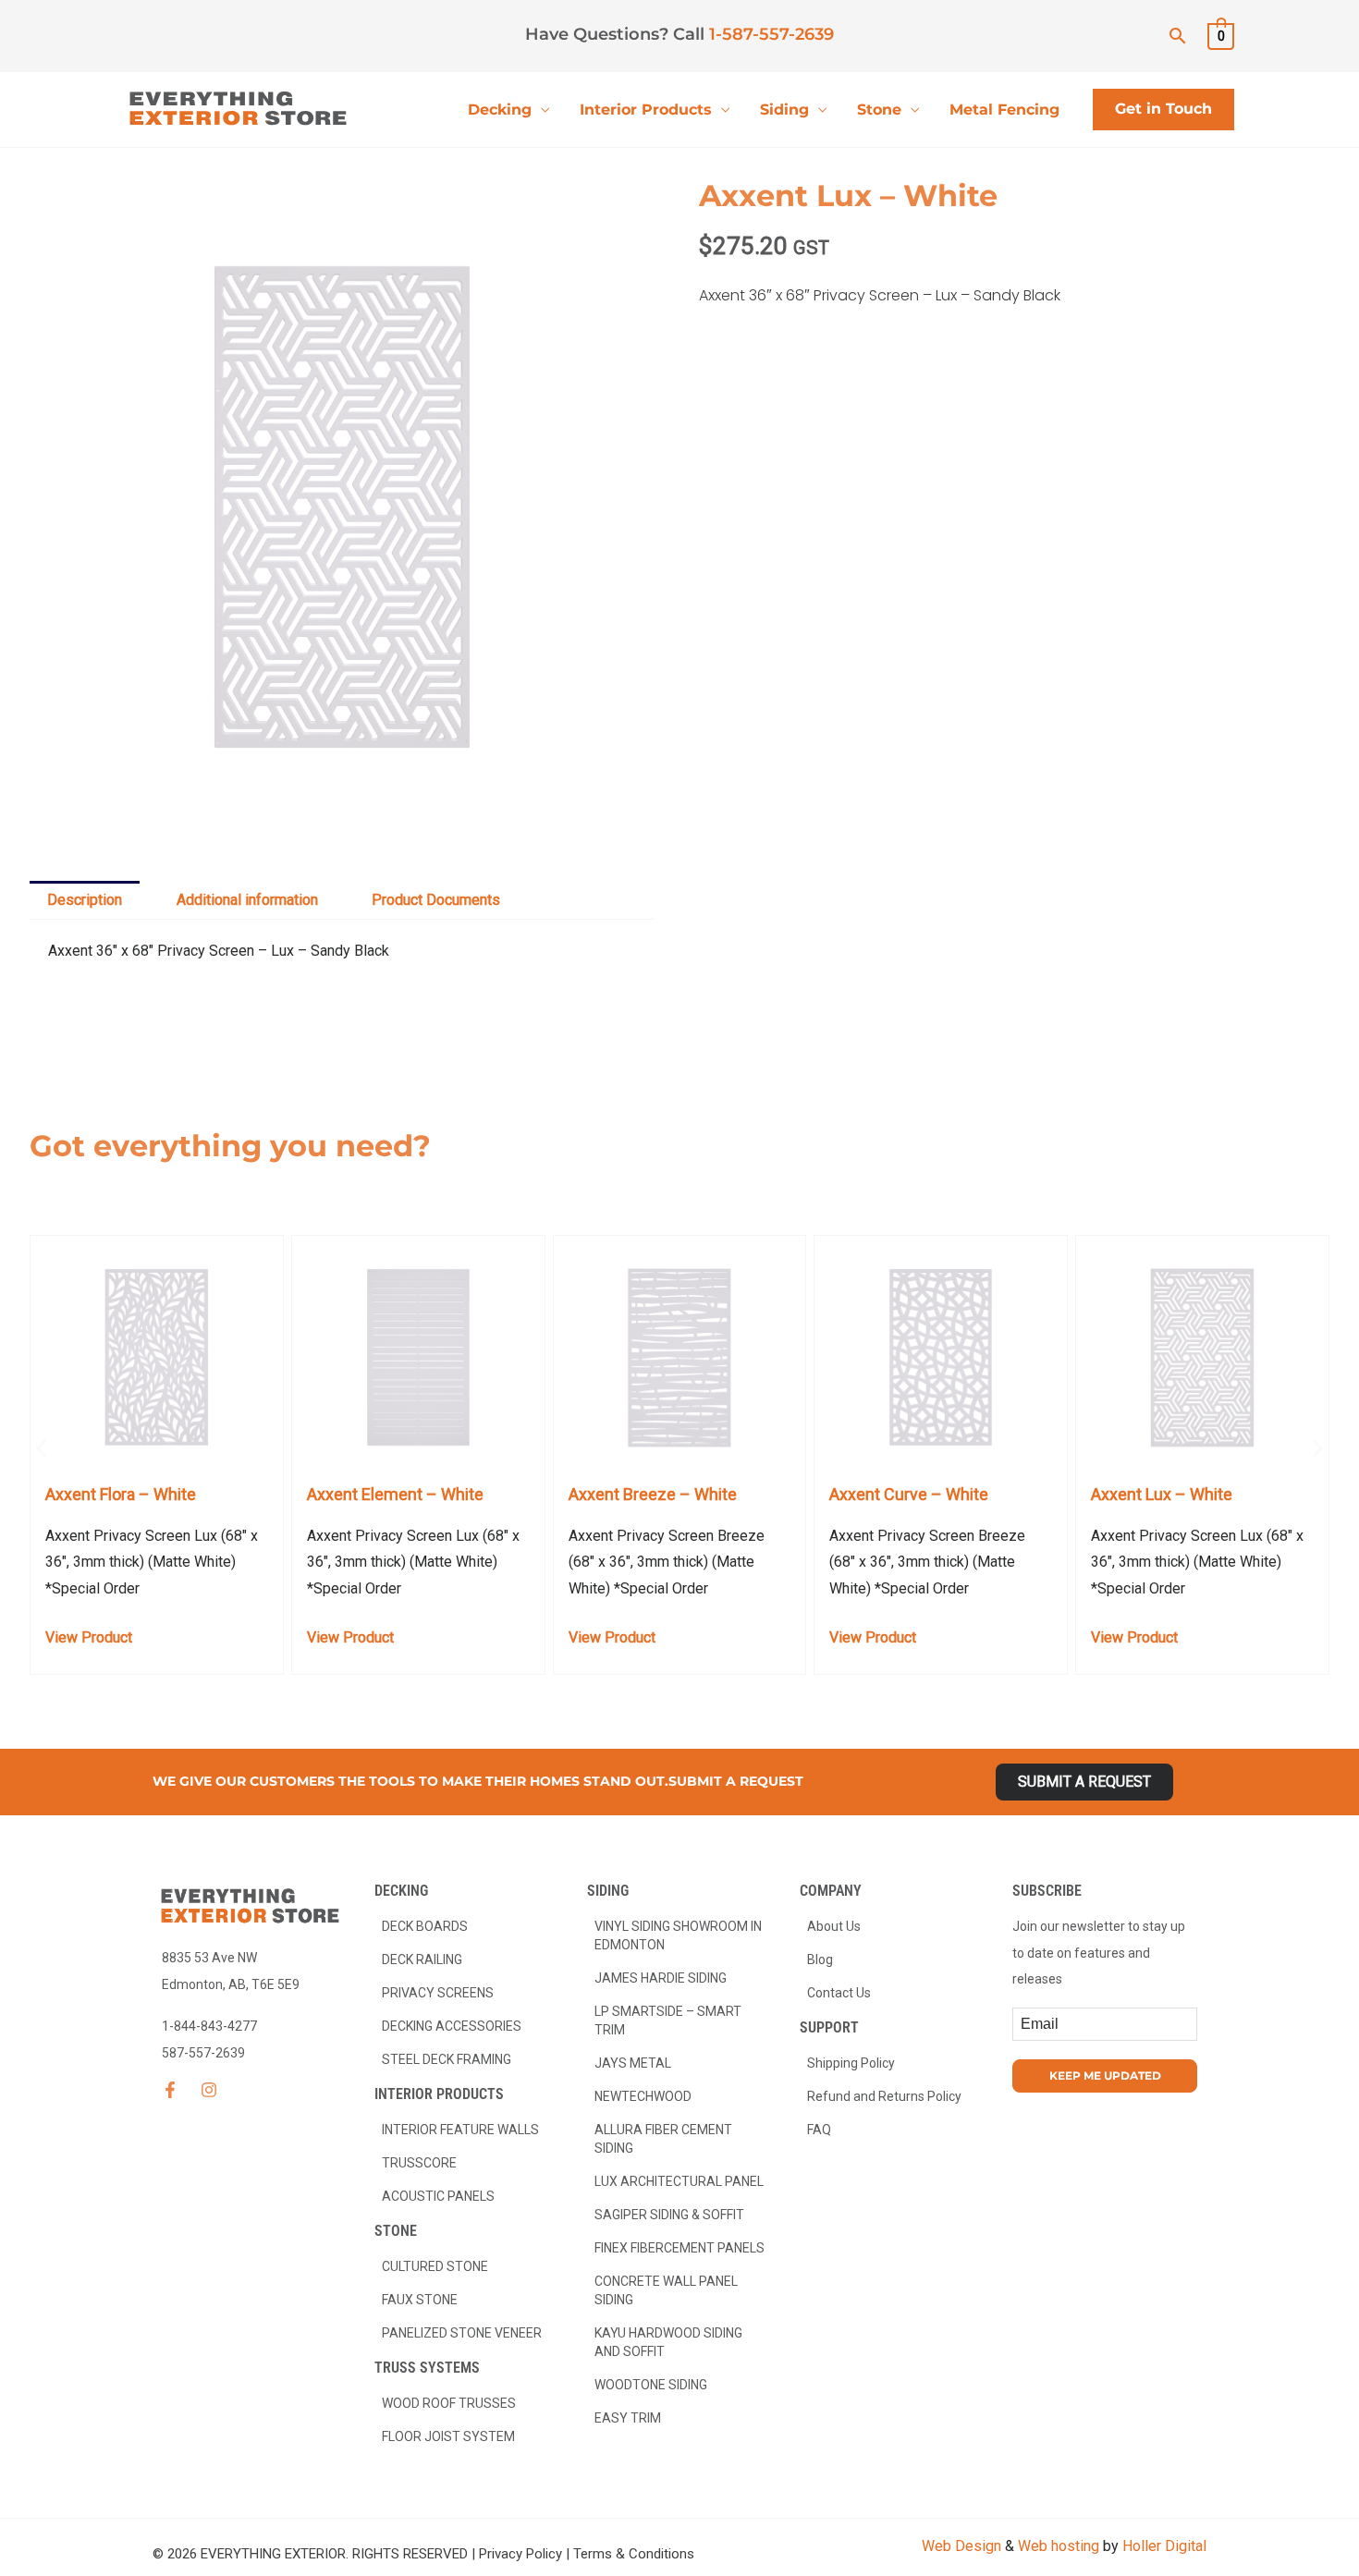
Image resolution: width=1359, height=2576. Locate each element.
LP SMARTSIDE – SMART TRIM (668, 2021)
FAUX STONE (420, 2300)
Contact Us (839, 1993)
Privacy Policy (520, 2554)
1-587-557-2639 (771, 34)
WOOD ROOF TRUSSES (449, 2403)
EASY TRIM (628, 2418)
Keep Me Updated (1105, 2075)
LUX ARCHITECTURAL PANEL (679, 2181)
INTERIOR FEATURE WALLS (460, 2130)
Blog (820, 1959)
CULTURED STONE (435, 2266)
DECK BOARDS (425, 1926)
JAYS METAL (633, 2063)
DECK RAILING (422, 1959)
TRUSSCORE (419, 2163)
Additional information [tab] (247, 900)
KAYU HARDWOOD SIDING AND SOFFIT (668, 2342)
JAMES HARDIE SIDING (661, 1978)
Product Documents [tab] (436, 900)
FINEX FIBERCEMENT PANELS (679, 2248)
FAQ (819, 2130)
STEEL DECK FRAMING (447, 2059)
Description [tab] (85, 900)
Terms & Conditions (634, 2554)
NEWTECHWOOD (643, 2096)
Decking (500, 110)
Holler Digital (1164, 2546)
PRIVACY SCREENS (438, 1993)
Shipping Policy (851, 2063)
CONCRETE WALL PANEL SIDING (666, 2290)
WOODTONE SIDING (651, 2385)
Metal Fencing (1004, 110)
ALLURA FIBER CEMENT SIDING (663, 2139)
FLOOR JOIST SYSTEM (448, 2436)
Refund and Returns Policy (884, 2096)
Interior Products (646, 110)
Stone (879, 110)
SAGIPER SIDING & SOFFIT (669, 2215)
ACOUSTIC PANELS (438, 2196)
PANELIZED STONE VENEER (462, 2333)
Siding (784, 110)
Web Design (961, 2546)
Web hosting (1059, 2546)
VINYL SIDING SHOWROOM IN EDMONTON (678, 1935)
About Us (834, 1926)
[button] (1178, 36)
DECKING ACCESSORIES (452, 2026)
